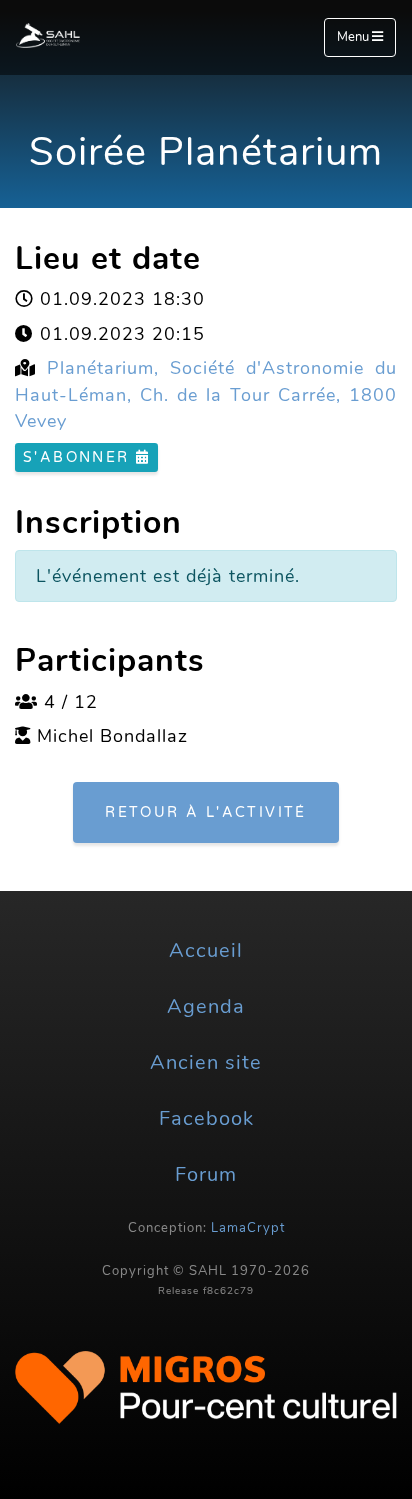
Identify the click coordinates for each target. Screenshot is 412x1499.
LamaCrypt (248, 1228)
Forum (206, 1174)
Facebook (206, 1118)
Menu (354, 37)
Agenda (206, 1006)
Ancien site (206, 1062)
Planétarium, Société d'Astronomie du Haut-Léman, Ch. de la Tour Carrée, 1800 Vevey (206, 394)
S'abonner (79, 457)
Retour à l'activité (206, 812)
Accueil (206, 950)
